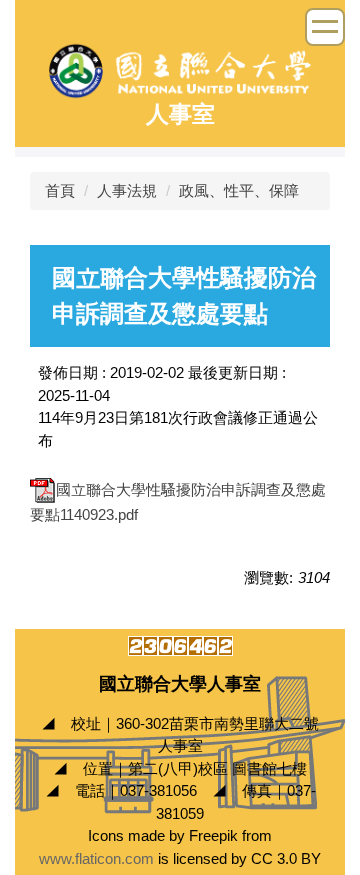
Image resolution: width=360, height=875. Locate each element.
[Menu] (325, 27)
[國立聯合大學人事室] (180, 69)
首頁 (60, 190)
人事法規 (127, 190)
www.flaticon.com (96, 858)
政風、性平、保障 (239, 190)
